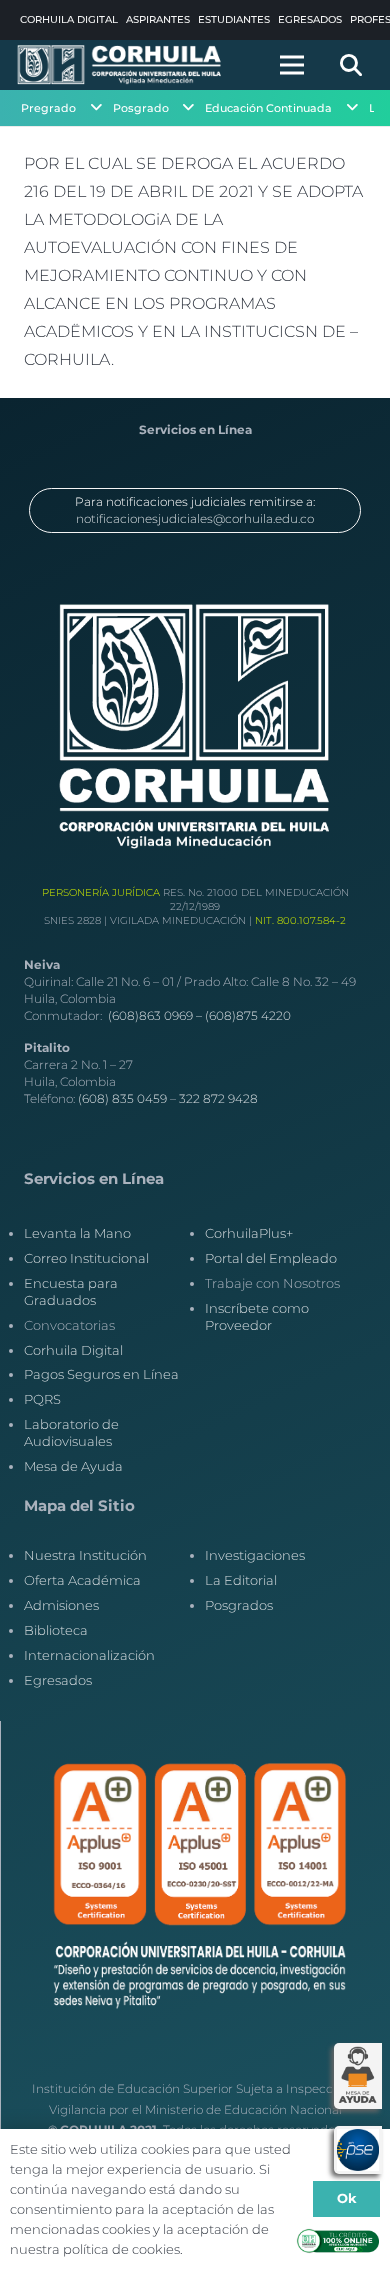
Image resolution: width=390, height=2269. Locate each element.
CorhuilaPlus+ (249, 1233)
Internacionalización (89, 1655)
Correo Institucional (86, 1258)
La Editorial (241, 1580)
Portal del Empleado (271, 1258)
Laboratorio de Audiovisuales (71, 1432)
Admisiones (61, 1605)
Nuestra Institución (85, 1555)
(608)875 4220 (248, 1015)
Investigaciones (255, 1555)
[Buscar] (351, 65)
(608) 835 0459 (122, 1098)
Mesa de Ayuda (73, 1466)
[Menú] (292, 65)
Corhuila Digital (73, 1350)
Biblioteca (56, 1630)
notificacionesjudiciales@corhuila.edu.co (195, 518)
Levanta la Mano (77, 1233)
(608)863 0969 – (156, 1015)
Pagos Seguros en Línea (101, 1374)
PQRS (42, 1399)
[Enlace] (120, 65)
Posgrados (239, 1605)
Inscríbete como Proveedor (257, 1316)
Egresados (58, 1680)
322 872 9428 (218, 1098)
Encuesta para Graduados (71, 1291)
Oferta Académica (82, 1580)
